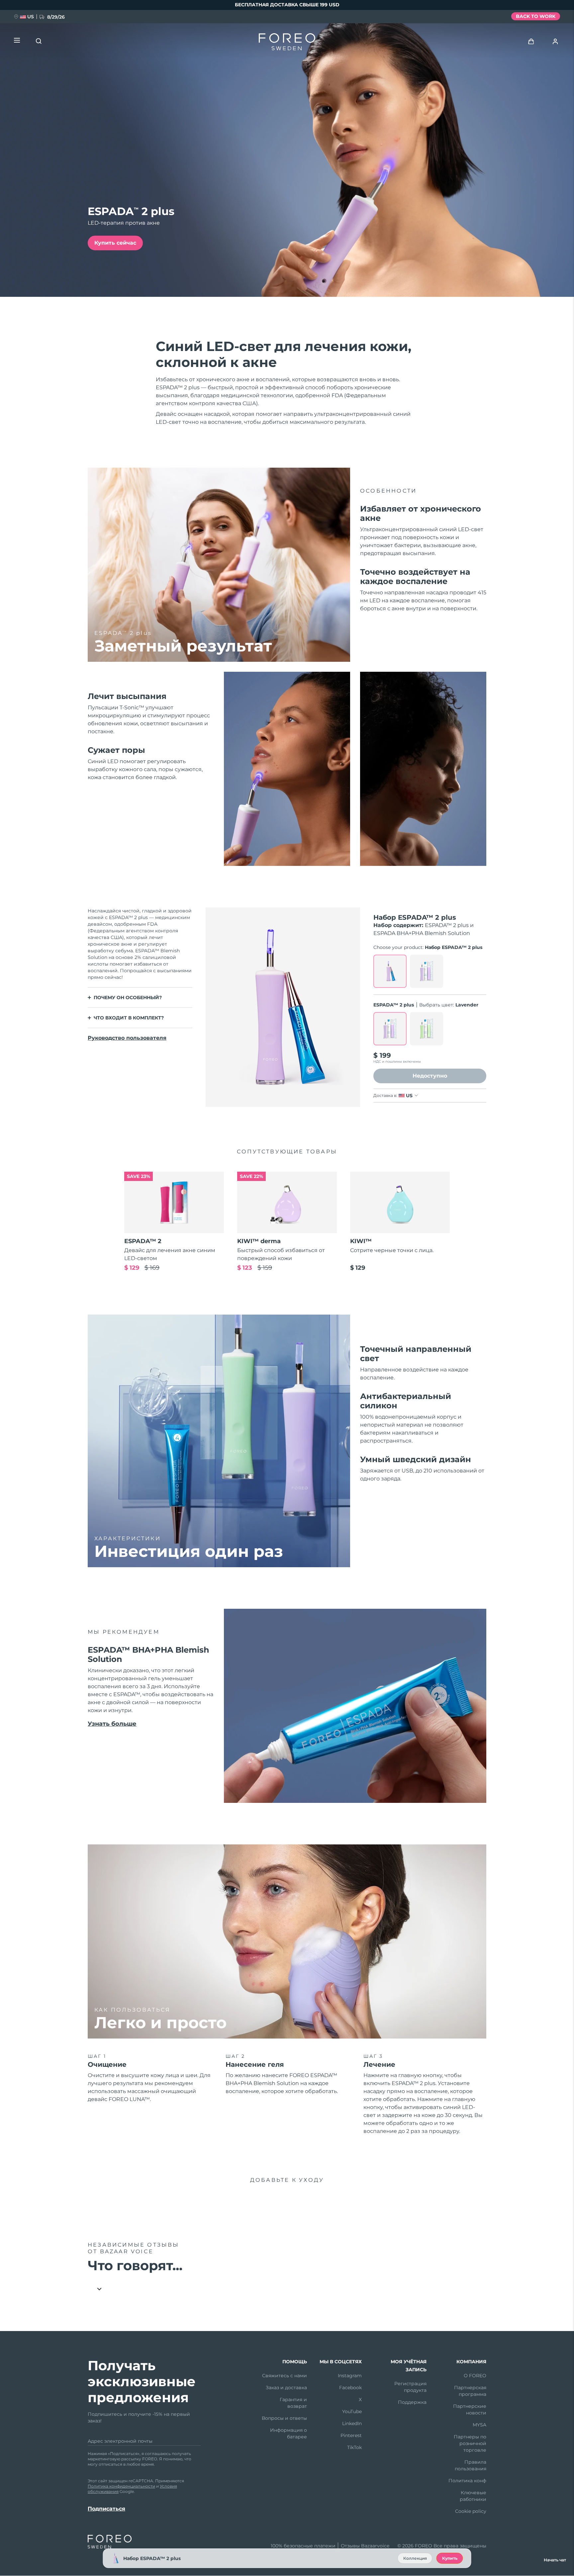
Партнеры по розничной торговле (470, 2443)
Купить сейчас (115, 243)
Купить (450, 2558)
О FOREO (475, 2376)
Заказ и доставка (286, 2388)
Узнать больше (112, 1724)
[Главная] (287, 43)
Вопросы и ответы (284, 2418)
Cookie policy (471, 2511)
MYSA (479, 2425)
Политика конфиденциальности (121, 2486)
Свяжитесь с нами (285, 2376)
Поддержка (412, 2402)
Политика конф (467, 2481)
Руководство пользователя (127, 1038)
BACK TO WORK (536, 16)
